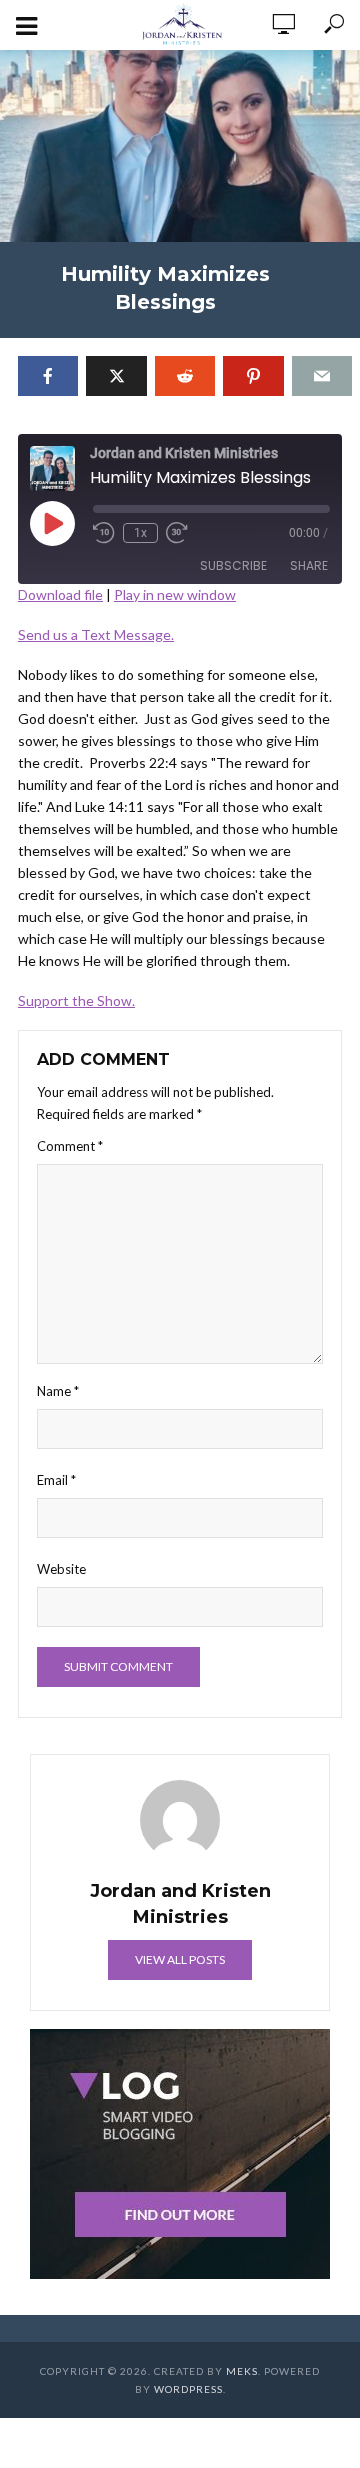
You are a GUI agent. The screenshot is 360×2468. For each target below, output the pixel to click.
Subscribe (233, 565)
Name (58, 1391)
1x (140, 533)
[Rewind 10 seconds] (104, 533)
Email (56, 1480)
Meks (242, 2371)
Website (61, 1569)
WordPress (188, 2389)
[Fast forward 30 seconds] (177, 533)
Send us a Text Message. (96, 634)
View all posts (180, 1959)
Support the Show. (76, 1000)
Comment (70, 1146)
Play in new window (175, 594)
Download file (60, 594)
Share (309, 565)
